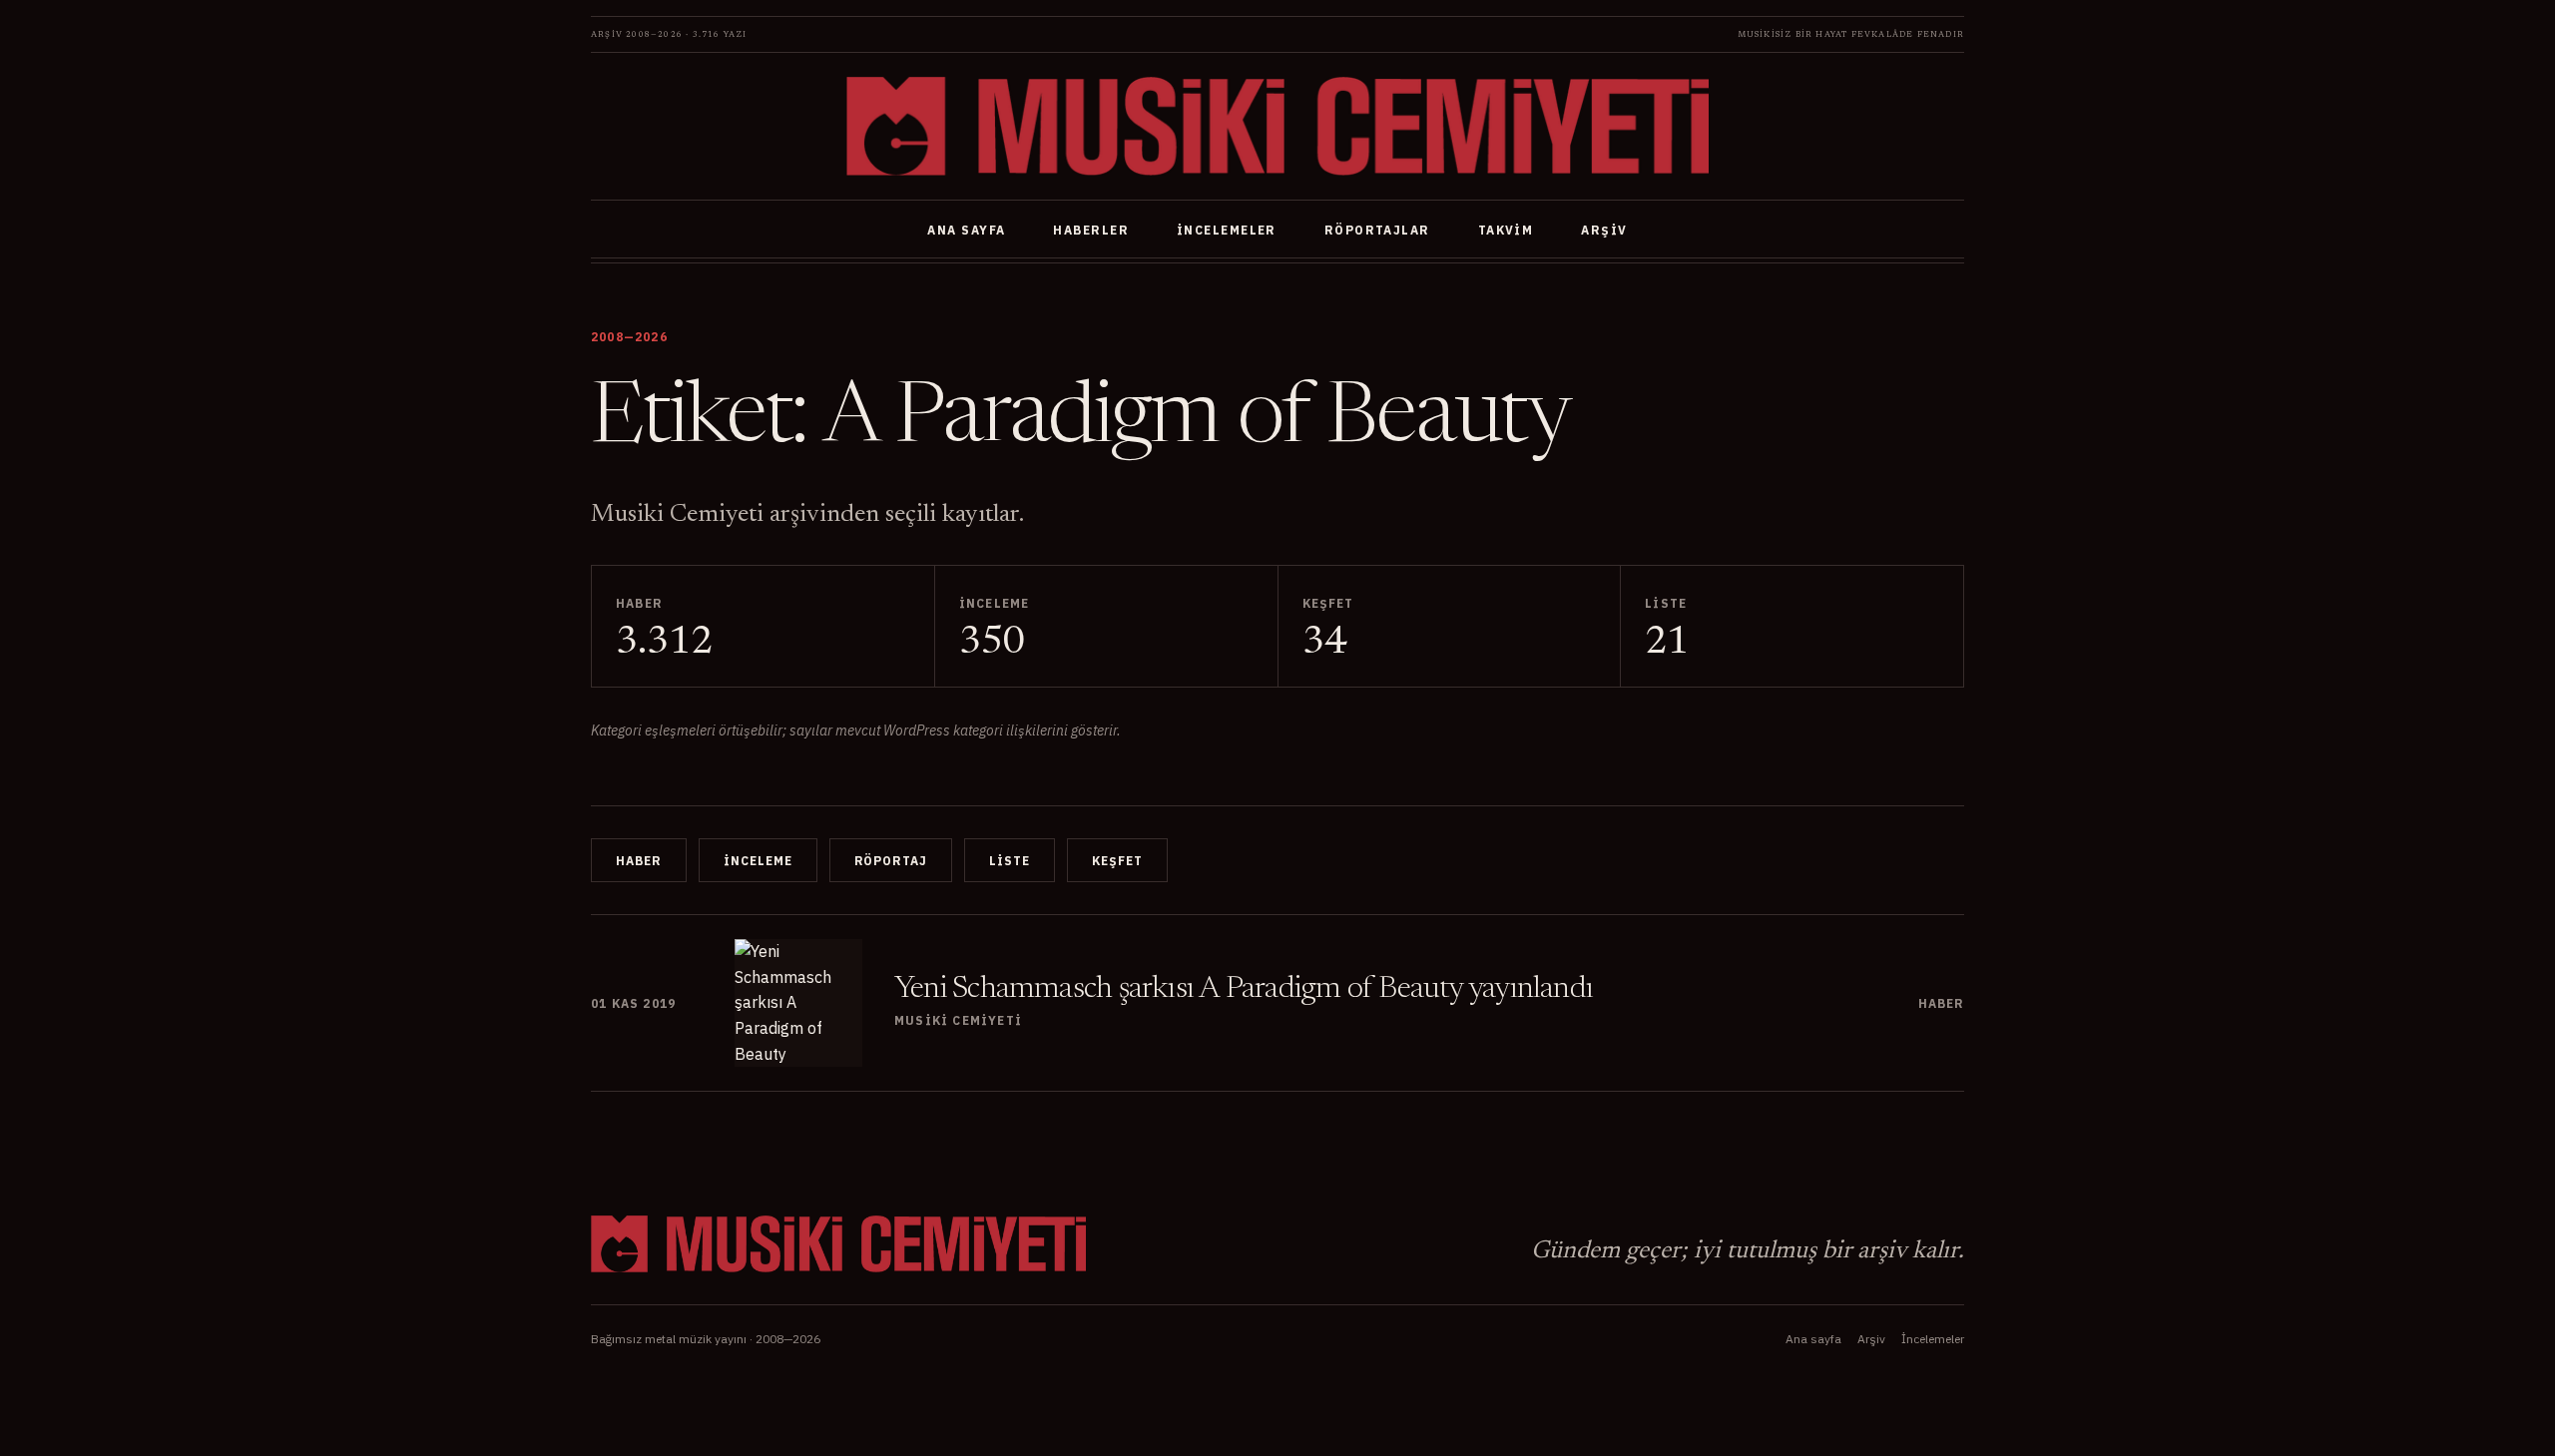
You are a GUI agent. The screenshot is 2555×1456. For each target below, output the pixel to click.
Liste (1010, 861)
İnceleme (758, 861)
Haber (639, 861)
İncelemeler (1227, 230)
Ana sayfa (966, 230)
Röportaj (891, 861)
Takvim (1506, 230)
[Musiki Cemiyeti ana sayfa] (1277, 126)
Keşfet (1117, 861)
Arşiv (1604, 230)
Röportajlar (1377, 230)
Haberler (1091, 230)
